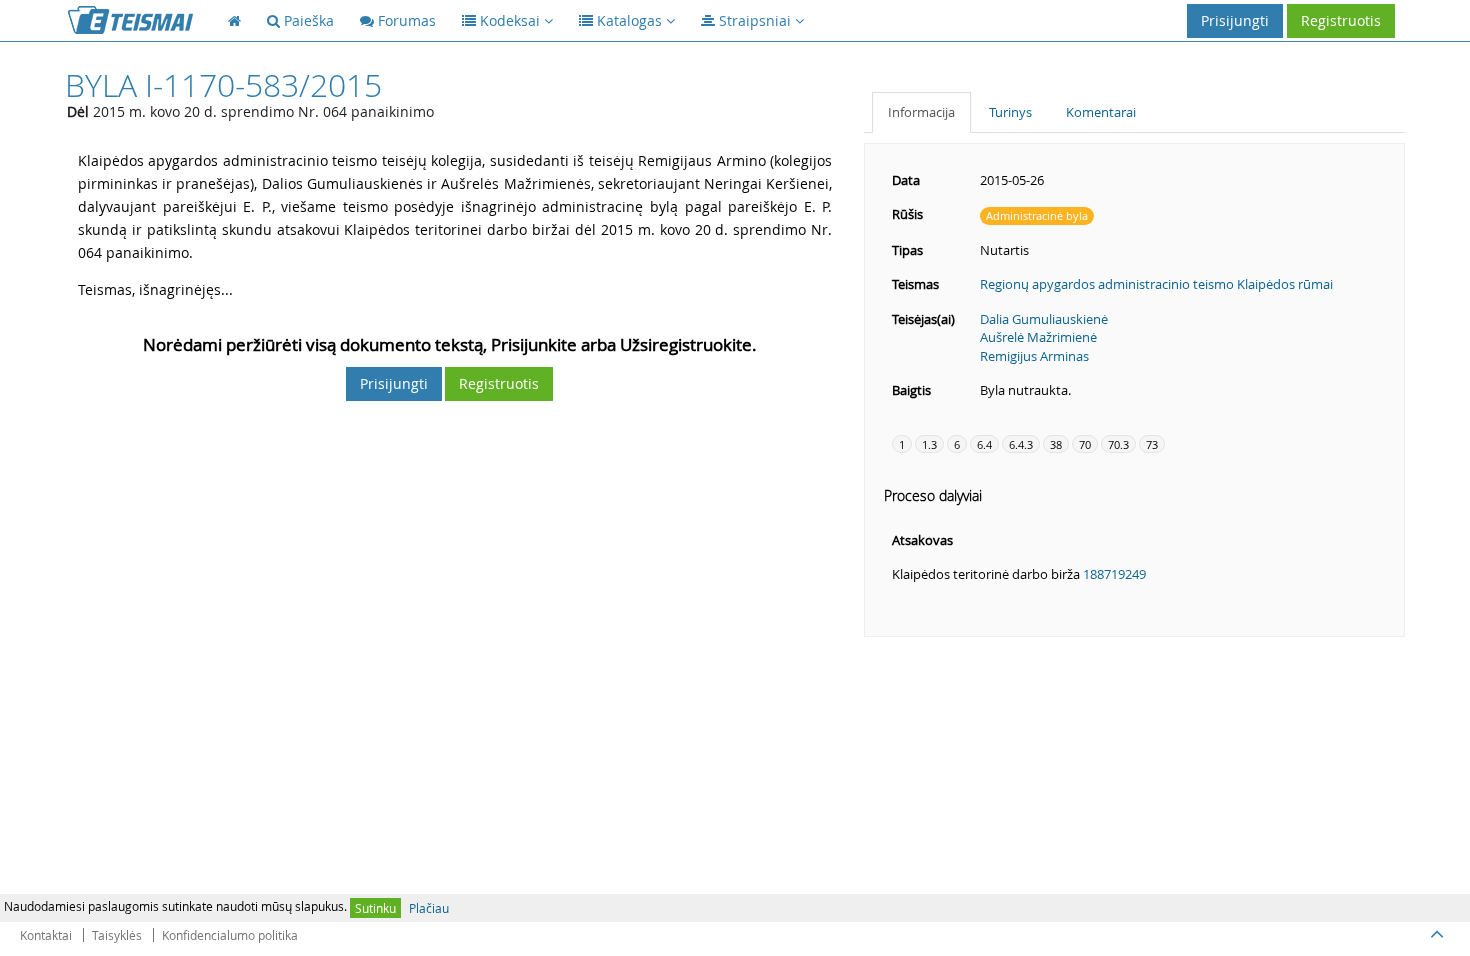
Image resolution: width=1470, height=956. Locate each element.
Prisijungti (1235, 20)
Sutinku (375, 908)
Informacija (921, 112)
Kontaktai (46, 935)
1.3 (929, 444)
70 (1085, 444)
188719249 (1114, 574)
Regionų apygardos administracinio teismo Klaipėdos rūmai (1156, 284)
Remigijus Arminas (1034, 356)
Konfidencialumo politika (230, 935)
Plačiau (429, 908)
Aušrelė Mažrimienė (1038, 337)
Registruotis (1341, 20)
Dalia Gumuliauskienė (1044, 319)
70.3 (1118, 444)
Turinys (1010, 112)
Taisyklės (117, 935)
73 (1152, 444)
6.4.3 (1021, 444)
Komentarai (1101, 112)
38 (1056, 444)
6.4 (984, 444)
